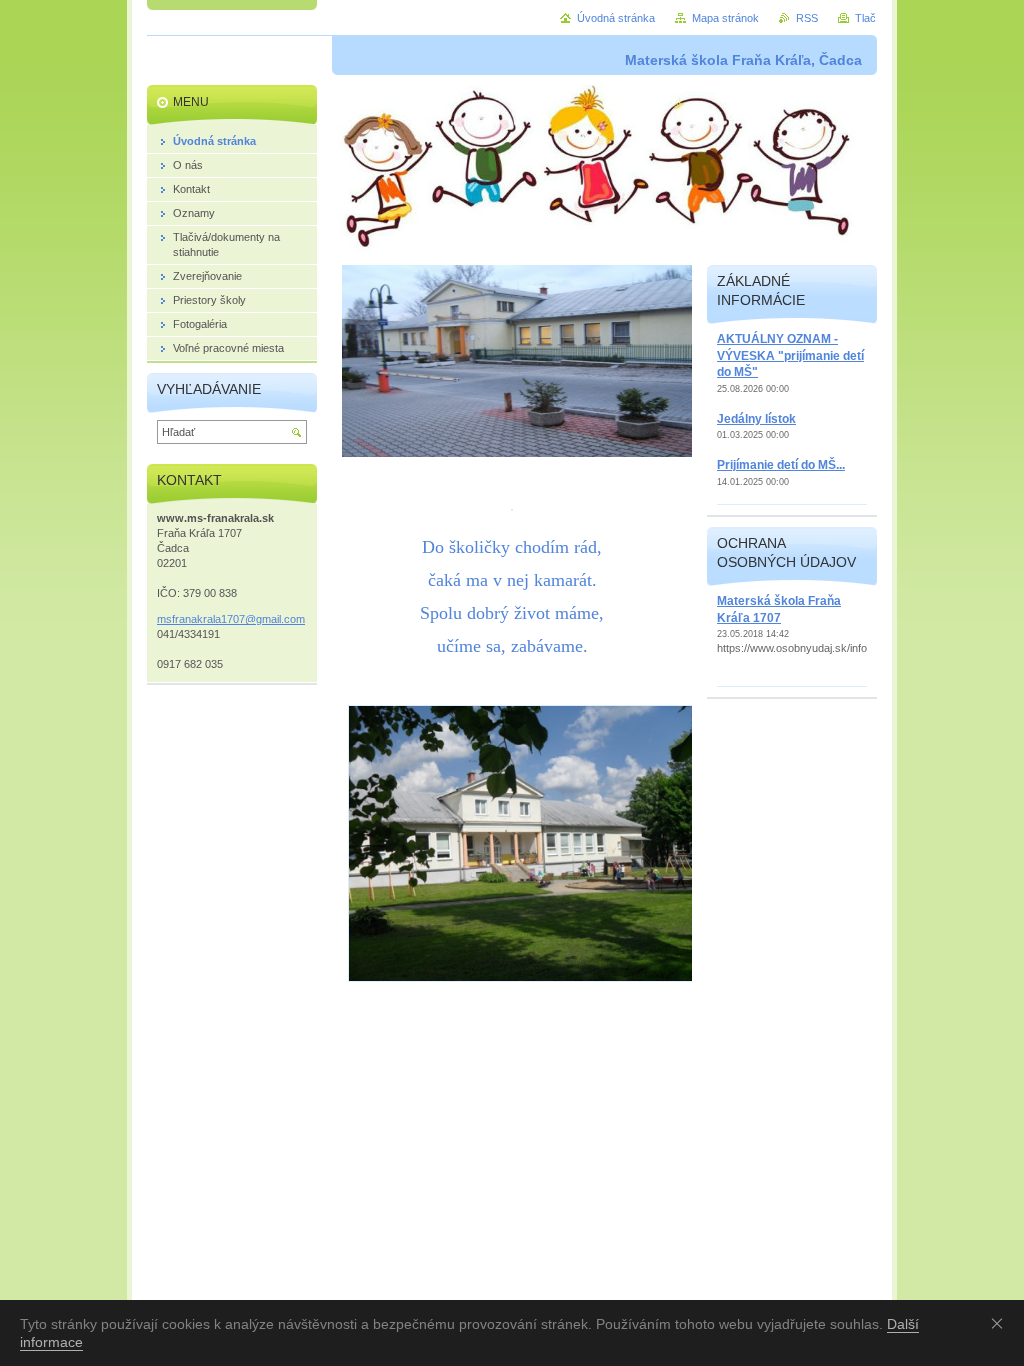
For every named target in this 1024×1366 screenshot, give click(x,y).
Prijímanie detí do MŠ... (781, 465)
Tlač (865, 18)
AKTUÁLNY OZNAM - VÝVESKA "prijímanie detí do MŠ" (790, 355)
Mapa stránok (725, 18)
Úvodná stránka (616, 18)
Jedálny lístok (756, 419)
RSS (807, 18)
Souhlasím (1001, 1323)
